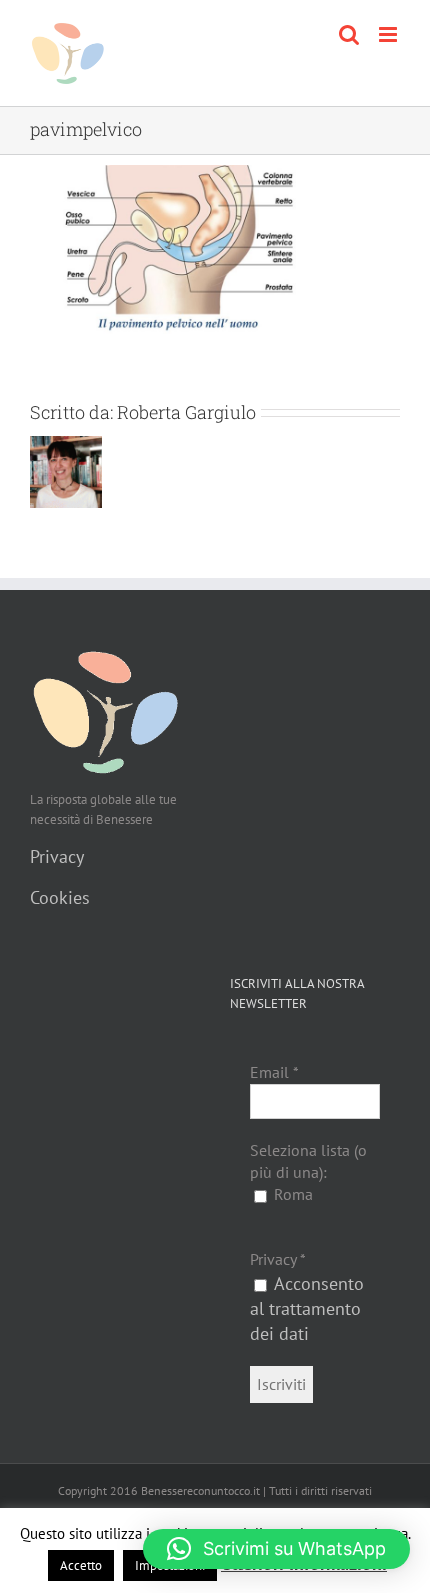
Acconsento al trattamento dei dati (307, 1308)
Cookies (60, 897)
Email (274, 1072)
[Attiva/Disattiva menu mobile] (389, 34)
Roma (291, 1194)
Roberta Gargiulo (186, 412)
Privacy (57, 856)
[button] (276, 1549)
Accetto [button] (81, 1565)
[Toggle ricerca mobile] (349, 34)
